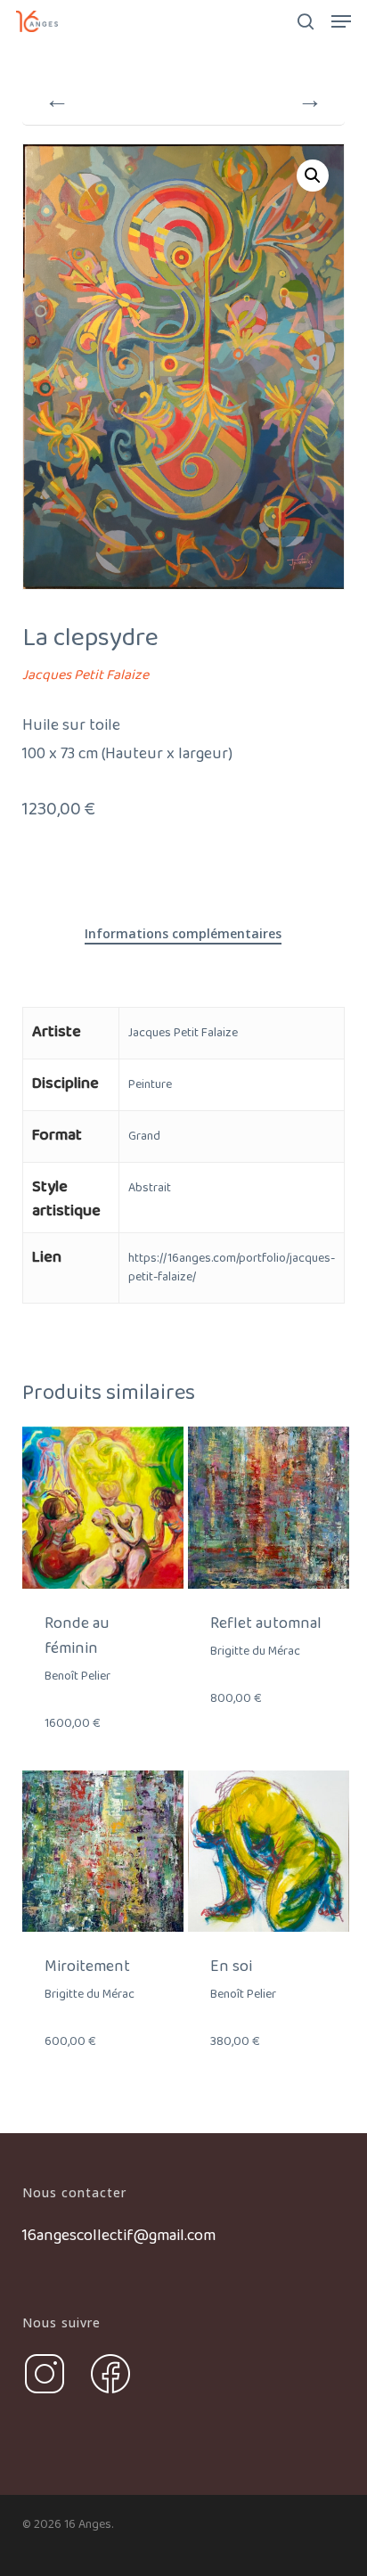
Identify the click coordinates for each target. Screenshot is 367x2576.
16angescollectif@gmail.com (119, 2236)
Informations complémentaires (183, 933)
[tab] (183, 934)
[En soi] (269, 1851)
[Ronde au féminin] (103, 1507)
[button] (341, 21)
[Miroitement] (103, 1851)
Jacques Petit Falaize (86, 675)
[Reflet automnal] (269, 1507)
